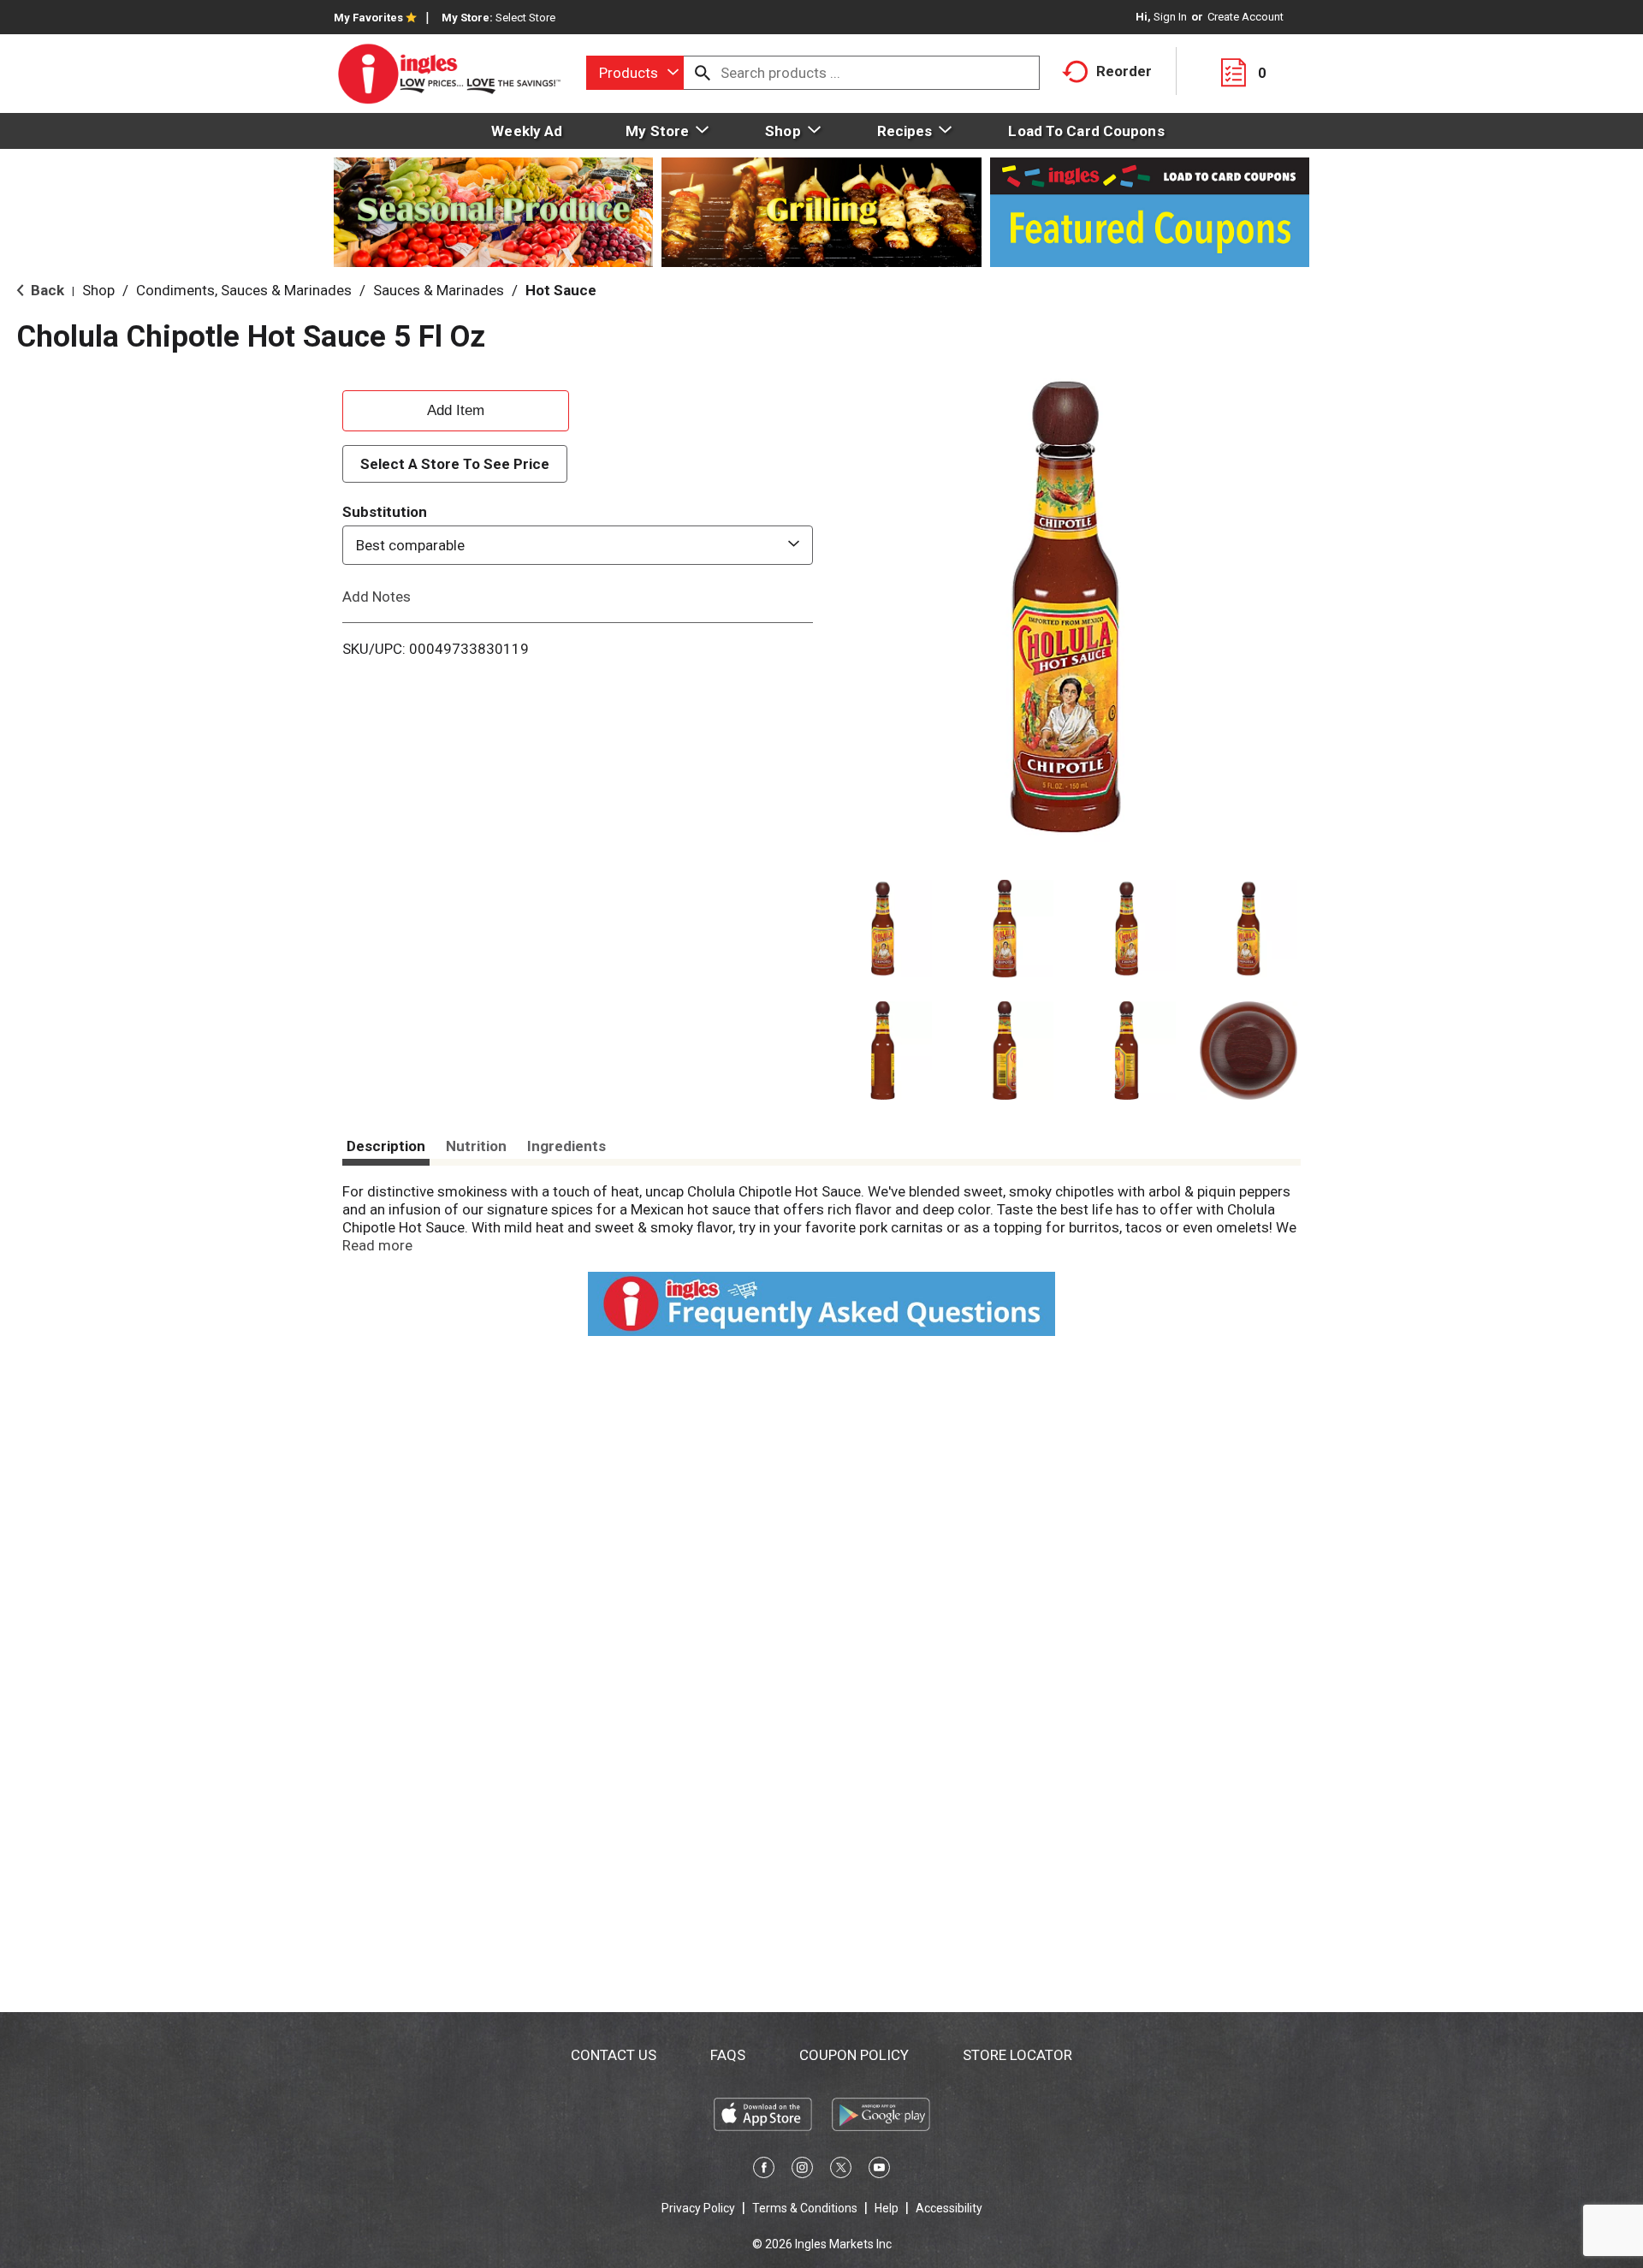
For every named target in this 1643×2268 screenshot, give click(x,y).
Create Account (1246, 17)
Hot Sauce (561, 290)
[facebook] (764, 2170)
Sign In (1170, 17)
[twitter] (841, 2170)
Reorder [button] (1124, 71)
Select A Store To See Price (455, 464)
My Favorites (368, 18)
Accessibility (949, 2208)
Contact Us (614, 2055)
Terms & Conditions (805, 2208)
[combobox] (635, 73)
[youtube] (879, 2170)
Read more (377, 1245)
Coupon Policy (854, 2055)
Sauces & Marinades (439, 290)
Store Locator (1017, 2055)
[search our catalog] (703, 73)
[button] (883, 929)
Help (887, 2208)
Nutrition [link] (476, 1146)
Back (46, 290)
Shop (98, 290)
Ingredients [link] (566, 1146)
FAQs (728, 2055)
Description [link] (386, 1146)
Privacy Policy (698, 2208)
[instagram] (802, 2170)
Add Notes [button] (377, 597)
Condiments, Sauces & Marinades (244, 290)
